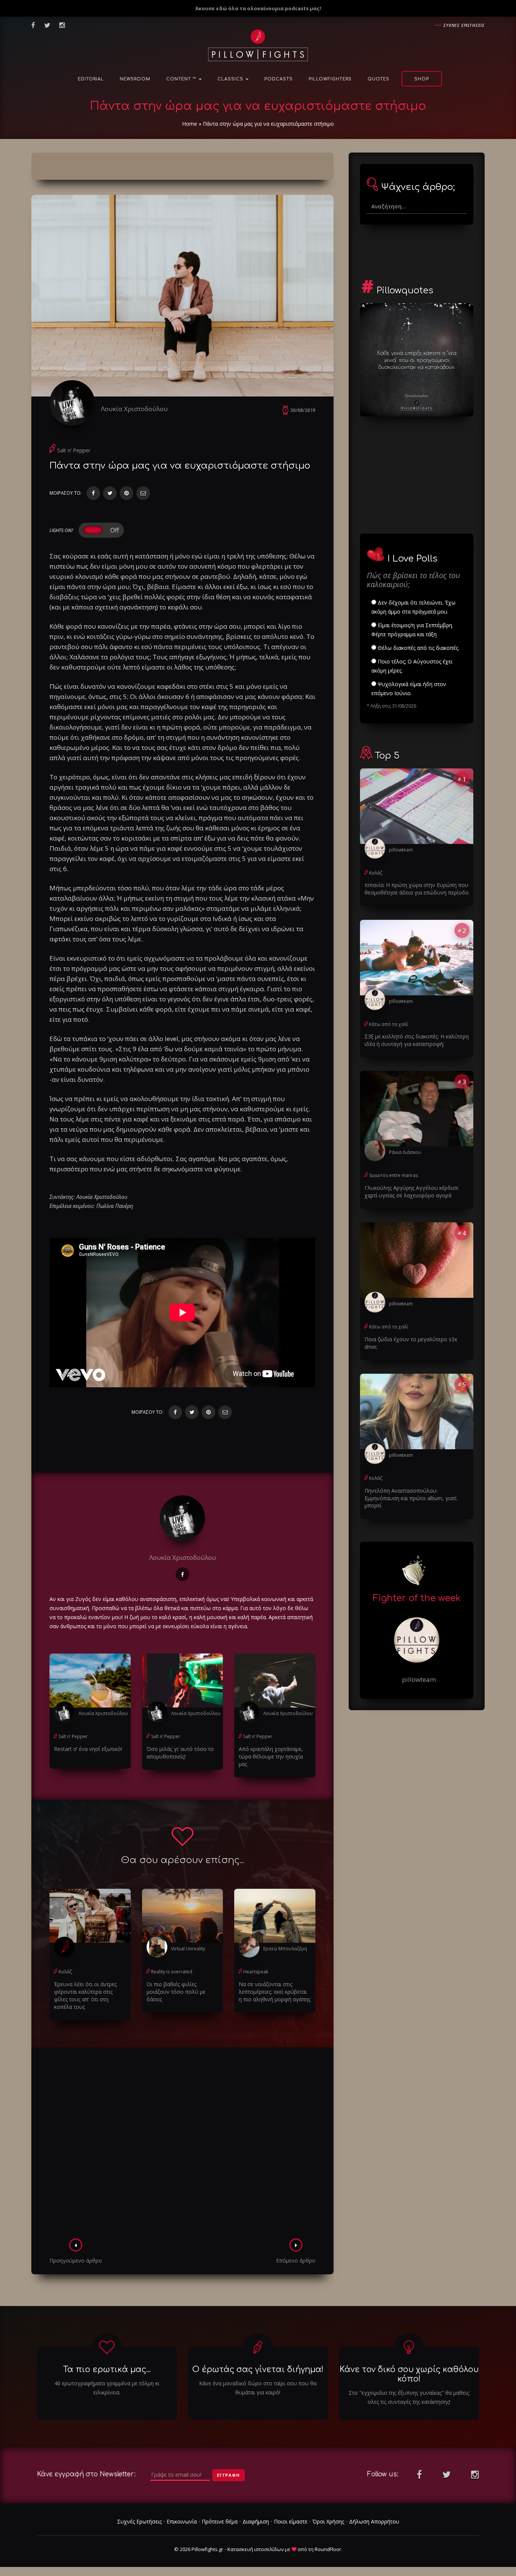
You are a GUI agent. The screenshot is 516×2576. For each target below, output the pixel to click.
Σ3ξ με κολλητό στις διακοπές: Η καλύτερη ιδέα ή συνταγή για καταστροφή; (417, 1040)
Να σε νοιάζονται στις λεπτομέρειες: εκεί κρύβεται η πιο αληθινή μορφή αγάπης (275, 1992)
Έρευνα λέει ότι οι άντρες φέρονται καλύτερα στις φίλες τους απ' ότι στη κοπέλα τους (85, 1995)
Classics (231, 79)
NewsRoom (135, 79)
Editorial (91, 79)
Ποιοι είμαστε (291, 2521)
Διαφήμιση (256, 2521)
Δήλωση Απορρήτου (374, 2521)
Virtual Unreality (188, 1949)
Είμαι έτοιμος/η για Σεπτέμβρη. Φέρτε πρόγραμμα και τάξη (412, 630)
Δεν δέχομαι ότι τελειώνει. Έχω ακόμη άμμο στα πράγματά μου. (413, 607)
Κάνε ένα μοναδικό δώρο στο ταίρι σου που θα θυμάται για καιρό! (258, 2388)
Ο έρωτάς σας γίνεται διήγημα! (258, 2369)
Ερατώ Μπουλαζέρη (285, 1949)
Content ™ (182, 79)
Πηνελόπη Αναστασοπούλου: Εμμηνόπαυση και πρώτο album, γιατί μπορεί (411, 1498)
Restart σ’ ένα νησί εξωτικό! (88, 1749)
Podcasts (279, 79)
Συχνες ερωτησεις (464, 25)
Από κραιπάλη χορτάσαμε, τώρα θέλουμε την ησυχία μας (271, 1756)
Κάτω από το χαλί (389, 1024)
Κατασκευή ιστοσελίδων (256, 2549)
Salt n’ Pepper (74, 450)
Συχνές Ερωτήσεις (139, 2521)
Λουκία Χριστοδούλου (134, 409)
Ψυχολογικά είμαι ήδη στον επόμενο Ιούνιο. (409, 689)
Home (190, 124)
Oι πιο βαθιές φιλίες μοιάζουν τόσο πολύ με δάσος (176, 1992)
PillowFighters (330, 79)
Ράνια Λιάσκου (405, 1152)
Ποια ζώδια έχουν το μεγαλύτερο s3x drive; (411, 1343)
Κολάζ (65, 1972)
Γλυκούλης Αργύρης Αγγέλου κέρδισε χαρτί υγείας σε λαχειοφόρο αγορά (412, 1192)
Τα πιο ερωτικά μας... (107, 2369)
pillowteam (401, 850)
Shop (422, 79)
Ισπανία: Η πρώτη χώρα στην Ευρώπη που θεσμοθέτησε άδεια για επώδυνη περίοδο (417, 889)
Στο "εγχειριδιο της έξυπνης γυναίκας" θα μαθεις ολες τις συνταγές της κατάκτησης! (409, 2397)
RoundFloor (328, 2549)
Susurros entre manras (393, 1175)
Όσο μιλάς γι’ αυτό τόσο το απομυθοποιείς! (180, 1753)
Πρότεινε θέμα (220, 2521)
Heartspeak (256, 1972)
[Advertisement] (182, 2145)
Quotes (379, 79)
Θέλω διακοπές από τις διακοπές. (418, 648)
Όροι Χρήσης (328, 2521)
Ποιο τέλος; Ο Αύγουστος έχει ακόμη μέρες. (412, 666)
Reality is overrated (172, 1972)
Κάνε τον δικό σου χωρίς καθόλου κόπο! (409, 2374)
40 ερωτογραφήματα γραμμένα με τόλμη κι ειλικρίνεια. (107, 2388)
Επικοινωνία (182, 2521)
